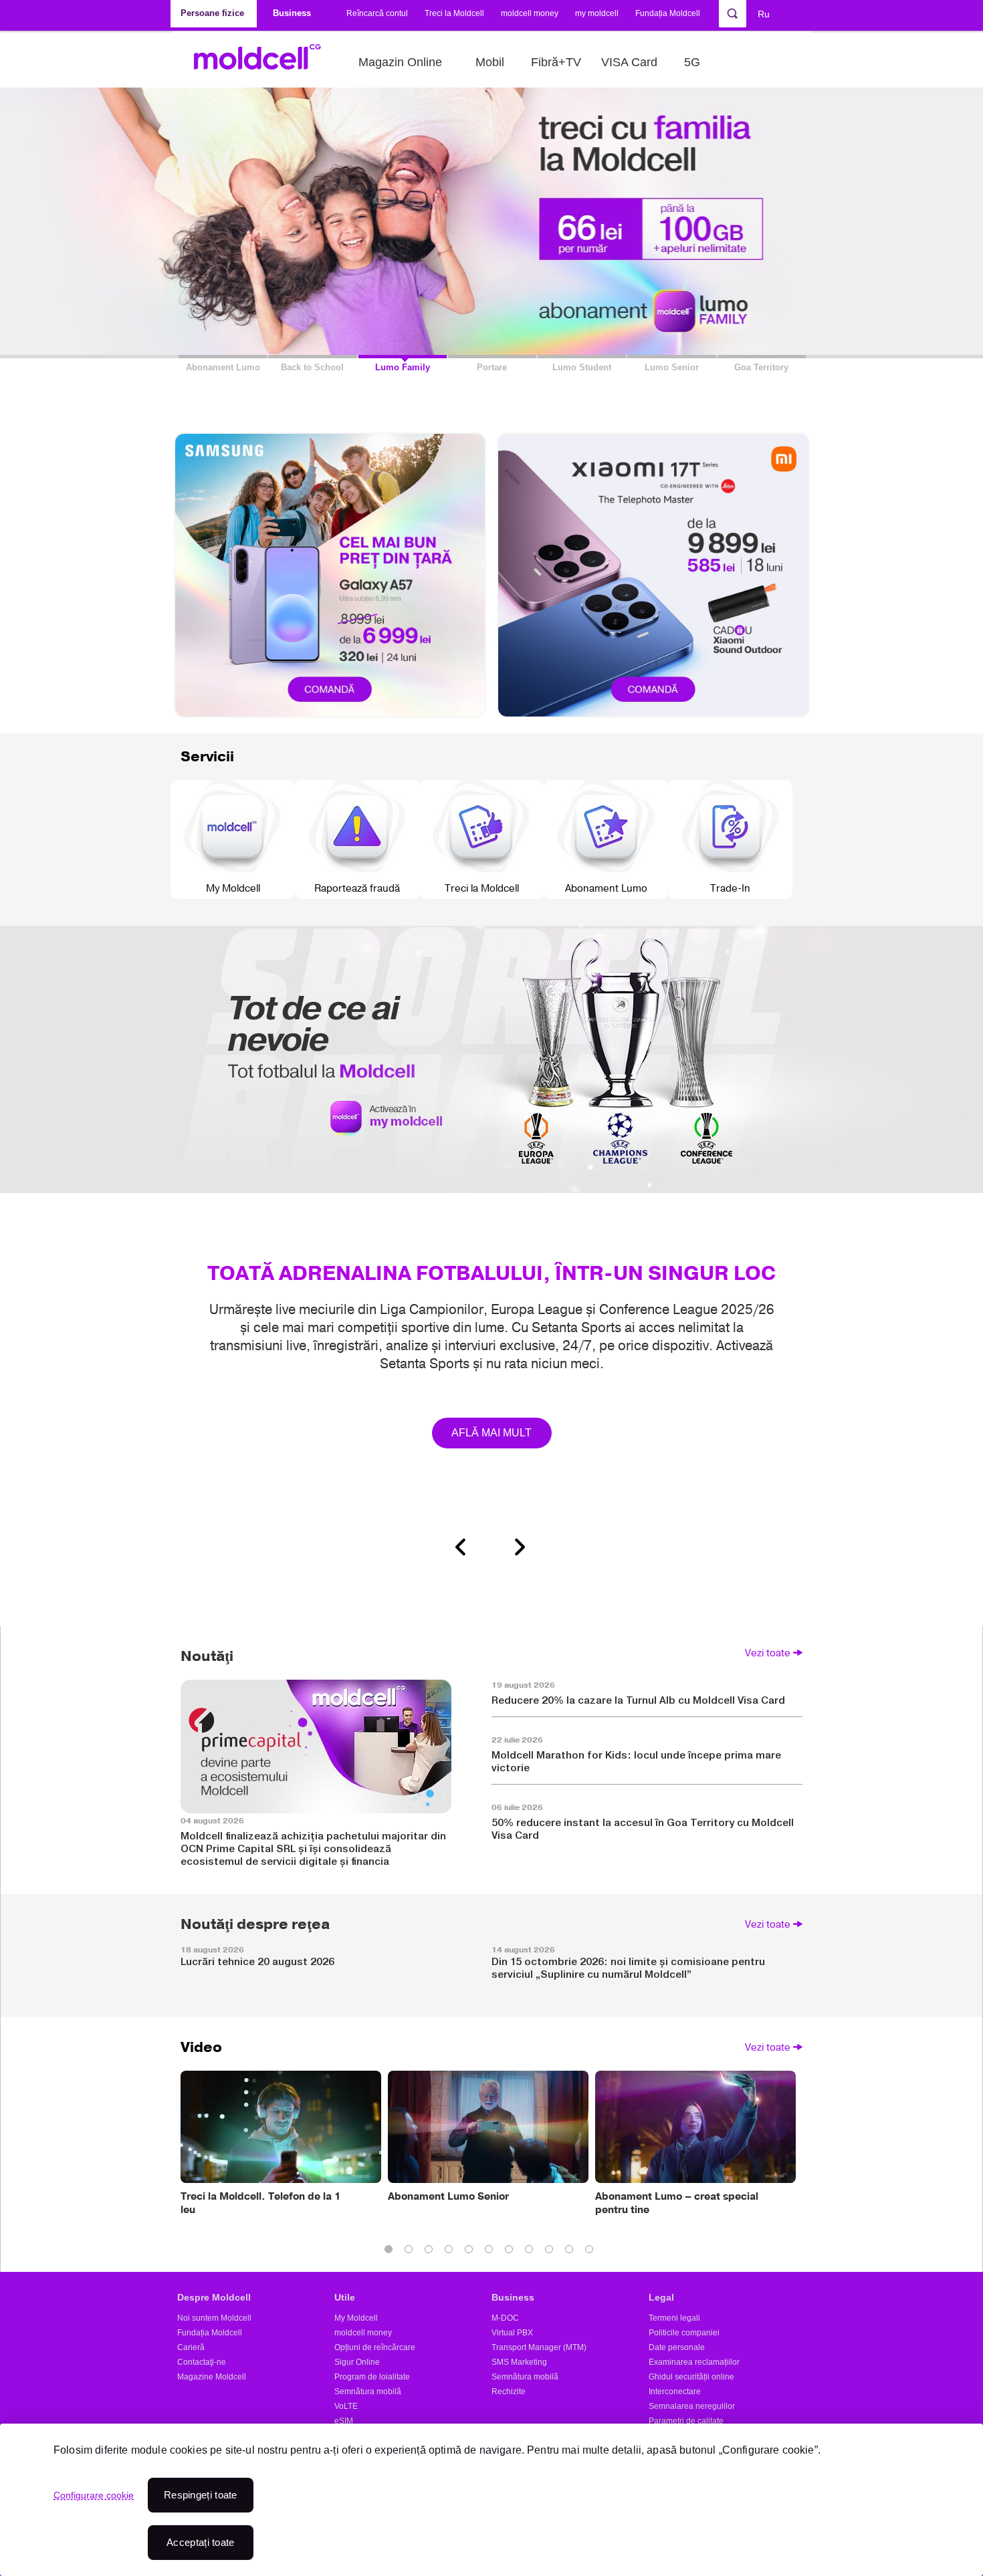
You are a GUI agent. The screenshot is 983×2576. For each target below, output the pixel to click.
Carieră (191, 2347)
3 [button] (431, 2252)
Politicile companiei (684, 2333)
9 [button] (552, 2252)
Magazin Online (400, 62)
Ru (764, 14)
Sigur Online (357, 2362)
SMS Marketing (519, 2362)
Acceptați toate (201, 2542)
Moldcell (264, 62)
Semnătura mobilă (368, 2392)
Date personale (677, 2347)
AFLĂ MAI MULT (492, 1433)
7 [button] (512, 2252)
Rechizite (509, 2392)
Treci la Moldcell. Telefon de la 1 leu (261, 2203)
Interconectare (675, 2392)
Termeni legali (674, 2318)
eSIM (344, 2421)
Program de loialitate (372, 2377)
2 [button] (411, 2252)
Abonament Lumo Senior (448, 2196)
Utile (345, 2297)
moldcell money (530, 13)
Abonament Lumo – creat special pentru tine (677, 2203)
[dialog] (491, 2500)
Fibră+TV (556, 62)
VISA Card (629, 62)
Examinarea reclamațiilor (694, 2362)
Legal (661, 2297)
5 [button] (471, 2252)
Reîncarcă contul (377, 13)
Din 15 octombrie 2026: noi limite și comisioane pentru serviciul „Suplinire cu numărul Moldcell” (628, 1968)
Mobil (490, 62)
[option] (491, 1231)
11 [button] (592, 2252)
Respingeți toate (201, 2495)
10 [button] (572, 2252)
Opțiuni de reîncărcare (375, 2347)
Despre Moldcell (214, 2297)
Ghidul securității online (691, 2377)
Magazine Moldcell (212, 2377)
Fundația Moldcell (668, 13)
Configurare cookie (94, 2495)
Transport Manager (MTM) (539, 2347)
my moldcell (597, 13)
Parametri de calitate (686, 2421)
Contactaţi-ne (202, 2362)
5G (692, 62)
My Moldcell (356, 2318)
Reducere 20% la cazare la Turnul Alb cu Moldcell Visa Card (638, 1700)
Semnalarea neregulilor (692, 2406)
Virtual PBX (512, 2333)
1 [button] (391, 2252)
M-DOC (505, 2318)
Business (513, 2297)
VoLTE (346, 2406)
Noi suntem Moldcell (214, 2318)
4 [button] (451, 2252)
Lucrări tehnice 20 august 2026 (257, 1961)
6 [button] (491, 2252)
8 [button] (532, 2252)
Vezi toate (768, 1653)
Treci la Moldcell (454, 13)
